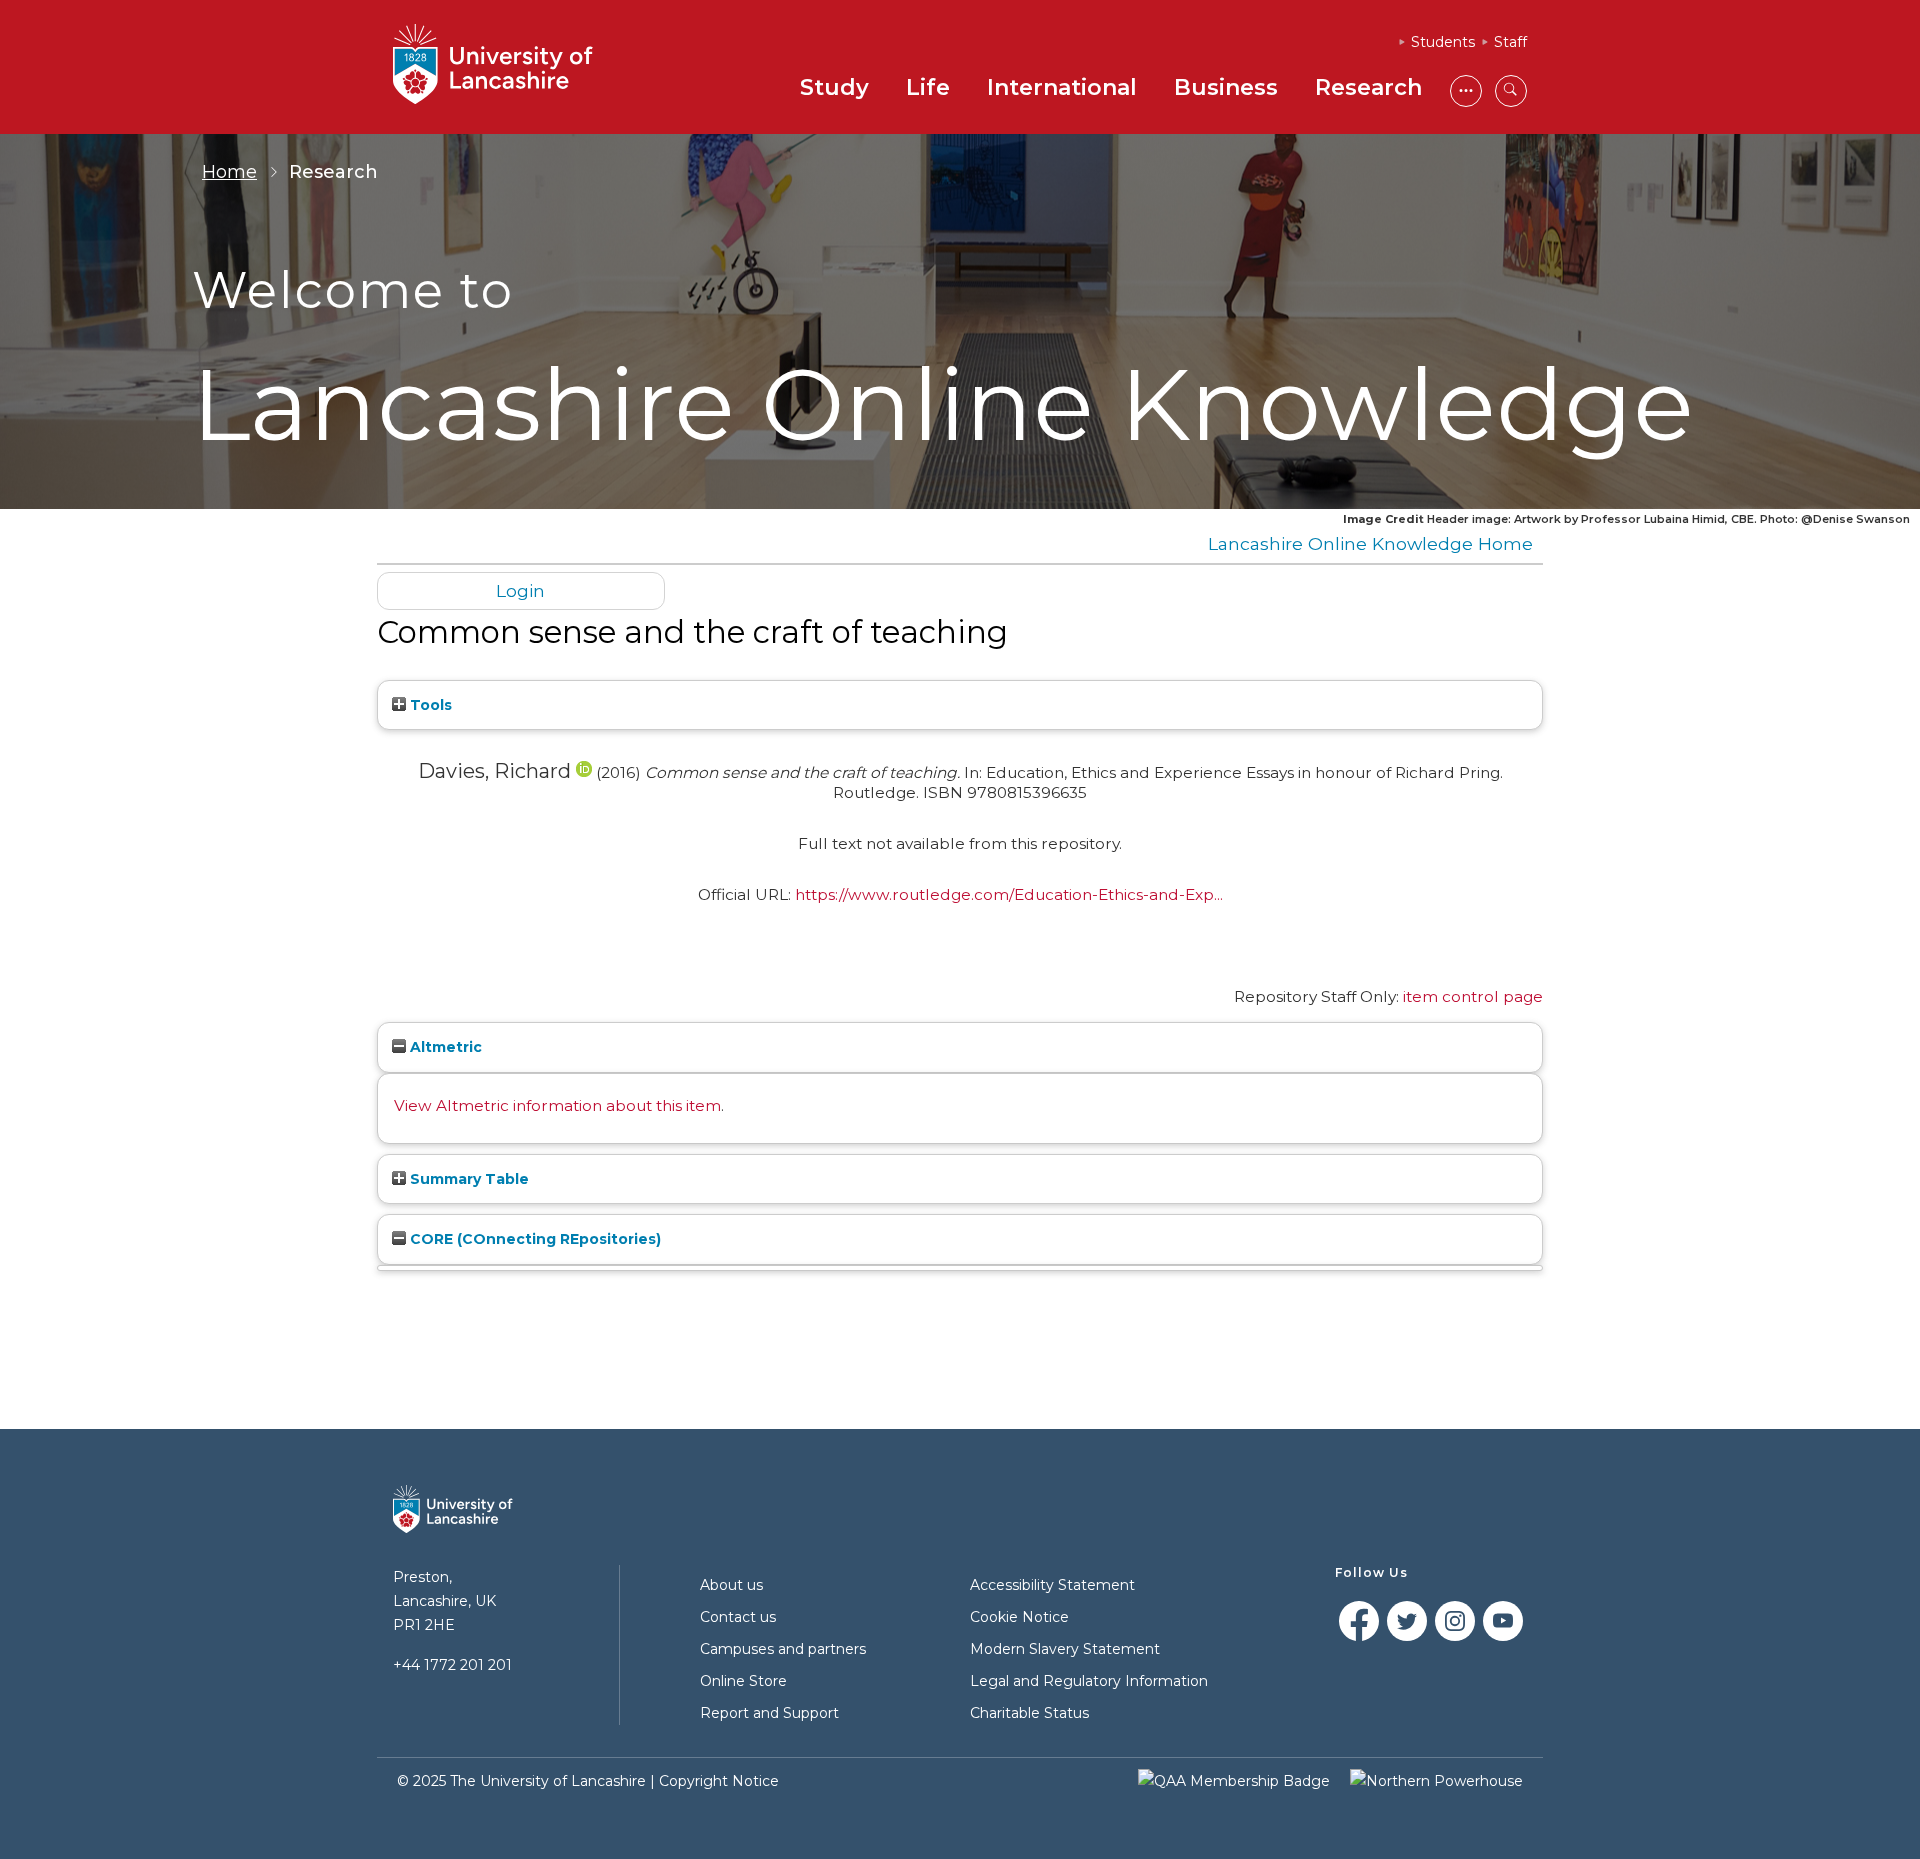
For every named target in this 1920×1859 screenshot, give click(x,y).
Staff (1510, 42)
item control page (1473, 996)
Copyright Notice (719, 1781)
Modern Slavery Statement (1065, 1649)
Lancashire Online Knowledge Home (1370, 543)
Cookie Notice (1019, 1617)
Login (520, 590)
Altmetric (444, 1047)
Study (834, 87)
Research (1368, 87)
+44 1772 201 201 (452, 1665)
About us (731, 1585)
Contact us (738, 1617)
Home (229, 172)
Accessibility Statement (1052, 1585)
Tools (429, 705)
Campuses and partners (783, 1649)
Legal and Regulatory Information (1089, 1681)
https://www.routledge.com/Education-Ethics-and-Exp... (1009, 894)
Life (928, 87)
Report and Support (769, 1713)
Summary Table (467, 1179)
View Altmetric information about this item (557, 1105)
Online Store (743, 1681)
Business (1226, 87)
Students (1443, 42)
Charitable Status (1029, 1713)
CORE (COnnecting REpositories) (533, 1239)
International (1062, 87)
